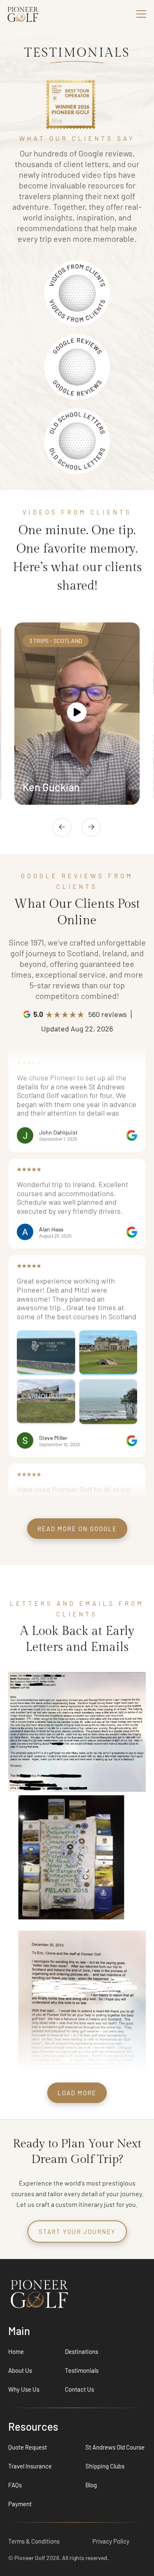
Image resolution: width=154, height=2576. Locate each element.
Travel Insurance (30, 2466)
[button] (140, 14)
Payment (20, 2504)
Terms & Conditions (34, 2541)
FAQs (15, 2485)
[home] (37, 14)
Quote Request (28, 2447)
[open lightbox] (77, 713)
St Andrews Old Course (115, 2447)
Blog (91, 2485)
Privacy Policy (111, 2541)
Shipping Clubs (105, 2466)
